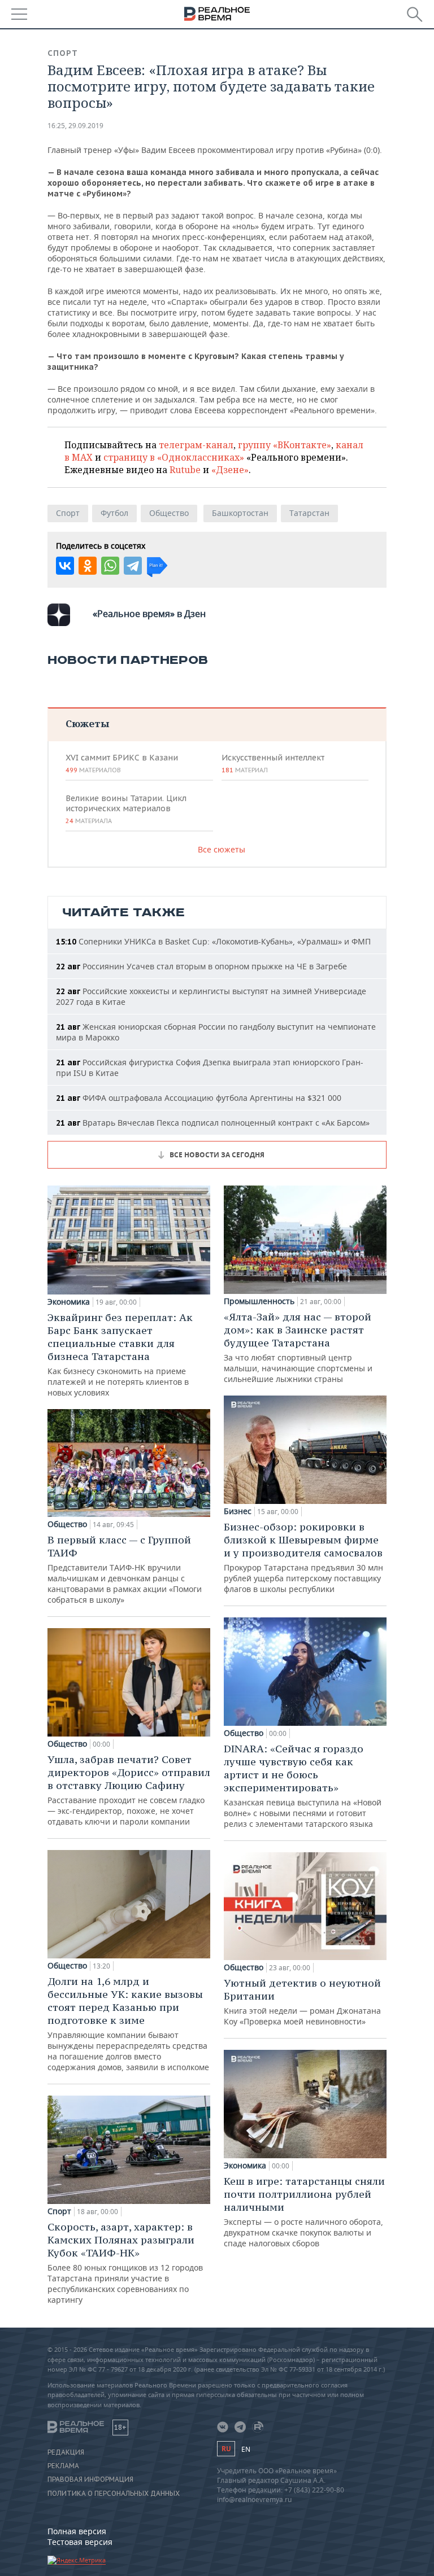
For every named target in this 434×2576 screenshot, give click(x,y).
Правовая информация (90, 2479)
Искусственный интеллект (273, 763)
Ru (226, 2449)
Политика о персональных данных (114, 2494)
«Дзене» (230, 470)
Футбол (114, 513)
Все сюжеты (222, 849)
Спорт (63, 53)
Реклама (63, 2466)
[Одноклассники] (88, 566)
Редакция (66, 2452)
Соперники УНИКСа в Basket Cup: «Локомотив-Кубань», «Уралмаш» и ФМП (213, 941)
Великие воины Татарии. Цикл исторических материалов (126, 809)
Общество (169, 513)
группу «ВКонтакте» (285, 445)
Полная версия (77, 2531)
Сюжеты (87, 723)
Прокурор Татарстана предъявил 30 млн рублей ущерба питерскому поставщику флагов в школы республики (303, 1557)
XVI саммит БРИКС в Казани (122, 763)
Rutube (185, 470)
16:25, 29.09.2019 (75, 126)
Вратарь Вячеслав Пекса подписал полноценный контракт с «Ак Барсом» (213, 1123)
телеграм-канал (196, 445)
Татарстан (309, 513)
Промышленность (259, 1301)
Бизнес (238, 1511)
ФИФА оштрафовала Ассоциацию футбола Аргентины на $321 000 (199, 1098)
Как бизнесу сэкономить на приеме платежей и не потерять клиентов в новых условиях (120, 1354)
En (246, 2449)
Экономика (69, 1302)
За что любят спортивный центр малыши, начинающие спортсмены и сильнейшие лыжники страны (298, 1347)
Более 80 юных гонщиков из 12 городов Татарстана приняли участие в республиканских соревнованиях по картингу (125, 2263)
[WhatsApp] (110, 566)
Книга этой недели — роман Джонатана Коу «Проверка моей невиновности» (302, 2002)
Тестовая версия (80, 2542)
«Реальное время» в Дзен (149, 614)
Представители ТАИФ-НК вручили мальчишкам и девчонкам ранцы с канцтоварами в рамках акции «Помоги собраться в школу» (125, 1569)
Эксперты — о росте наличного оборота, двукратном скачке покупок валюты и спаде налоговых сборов (304, 2212)
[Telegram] (133, 566)
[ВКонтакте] (65, 566)
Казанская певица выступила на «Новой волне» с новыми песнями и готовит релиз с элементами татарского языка (303, 1786)
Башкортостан (240, 513)
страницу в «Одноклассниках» (174, 457)
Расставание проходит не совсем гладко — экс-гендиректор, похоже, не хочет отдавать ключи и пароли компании (129, 1790)
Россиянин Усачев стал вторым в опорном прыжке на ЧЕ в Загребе (201, 966)
